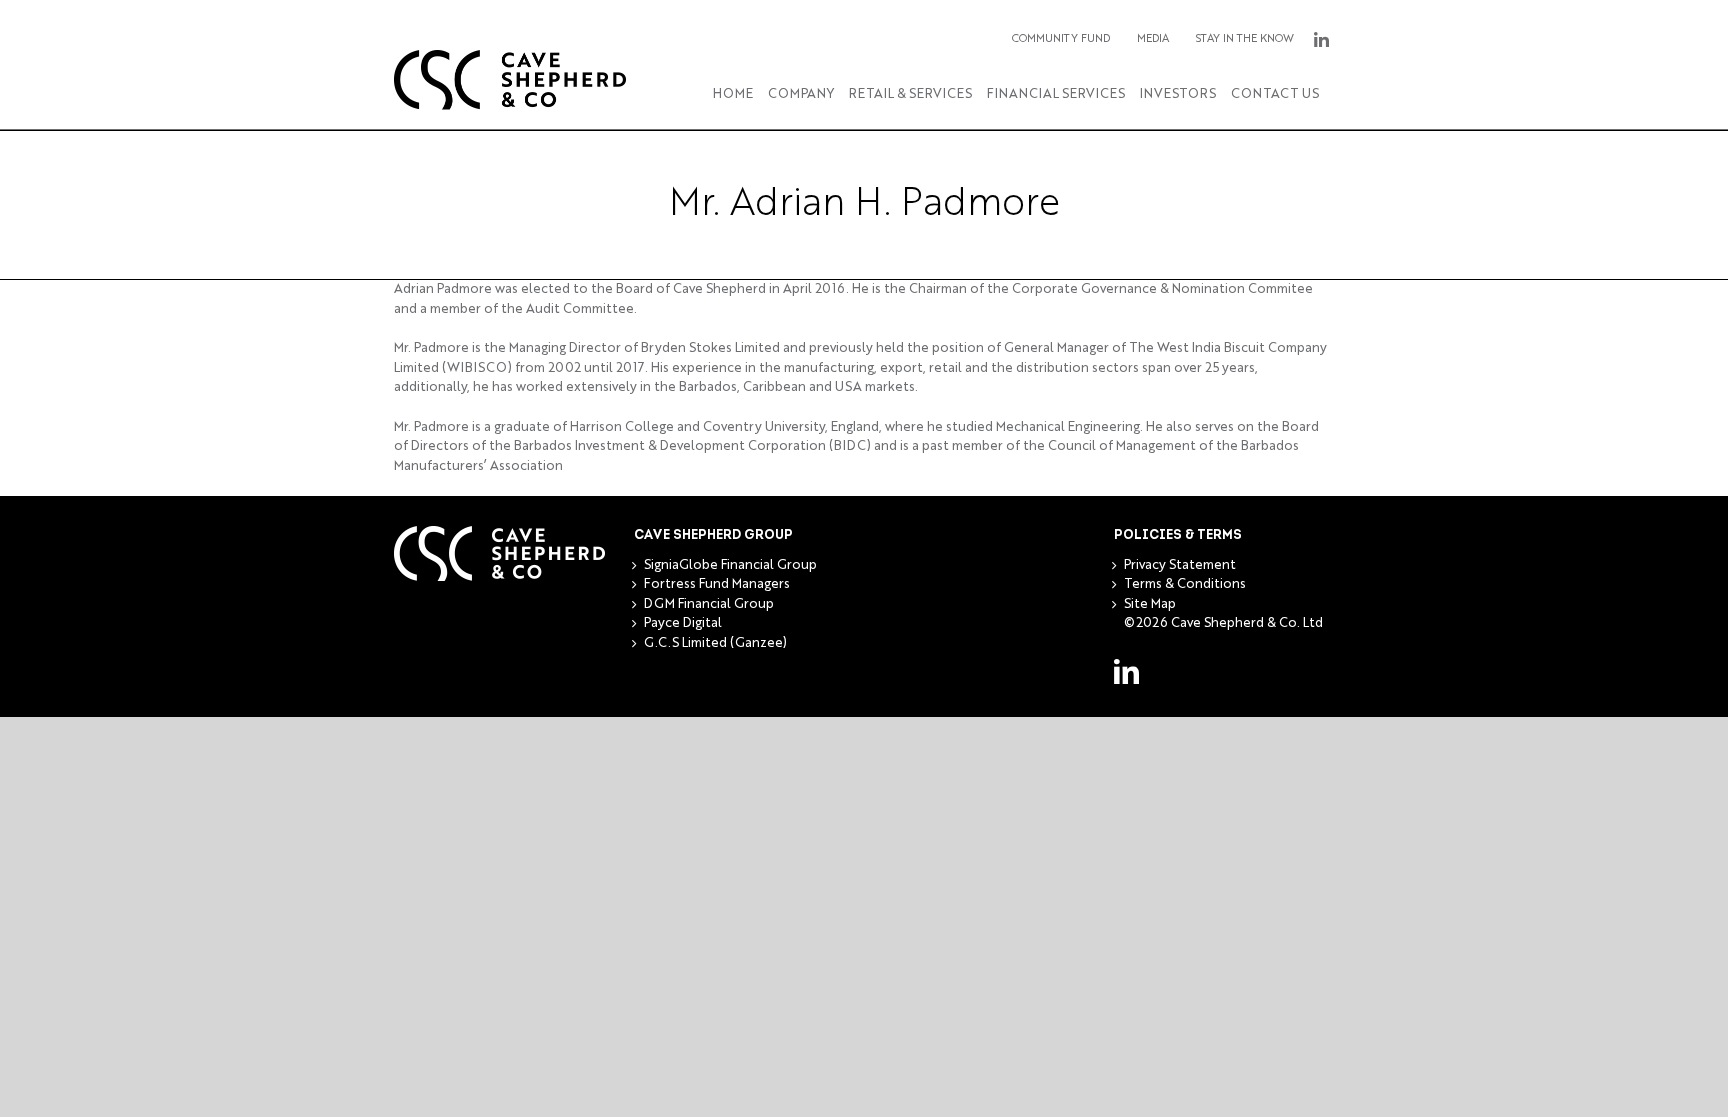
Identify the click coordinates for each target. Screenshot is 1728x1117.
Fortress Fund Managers (717, 584)
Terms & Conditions (1185, 584)
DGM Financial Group (709, 604)
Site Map (1150, 604)
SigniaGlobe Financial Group (730, 565)
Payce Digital (683, 623)
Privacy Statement (1180, 565)
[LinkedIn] (1126, 671)
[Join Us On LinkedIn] (1321, 40)
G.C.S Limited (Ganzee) (715, 643)
